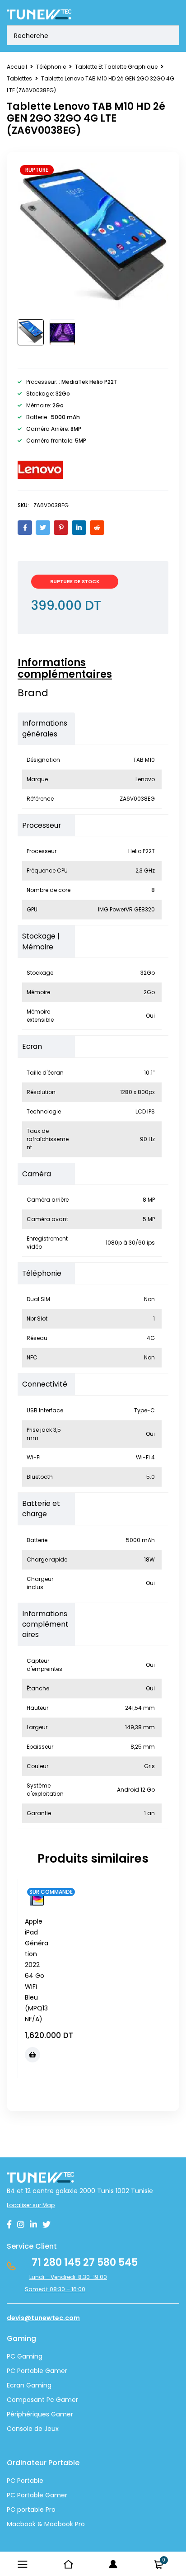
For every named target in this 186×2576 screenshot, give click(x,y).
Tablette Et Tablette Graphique (116, 67)
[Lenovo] (40, 470)
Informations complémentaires (65, 669)
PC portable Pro (31, 2510)
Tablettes (19, 78)
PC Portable (25, 2481)
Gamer (55, 2495)
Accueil (17, 67)
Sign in (113, 2564)
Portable (29, 2495)
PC (11, 2495)
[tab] (88, 669)
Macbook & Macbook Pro (46, 2524)
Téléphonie (51, 67)
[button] (33, 2055)
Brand (33, 693)
